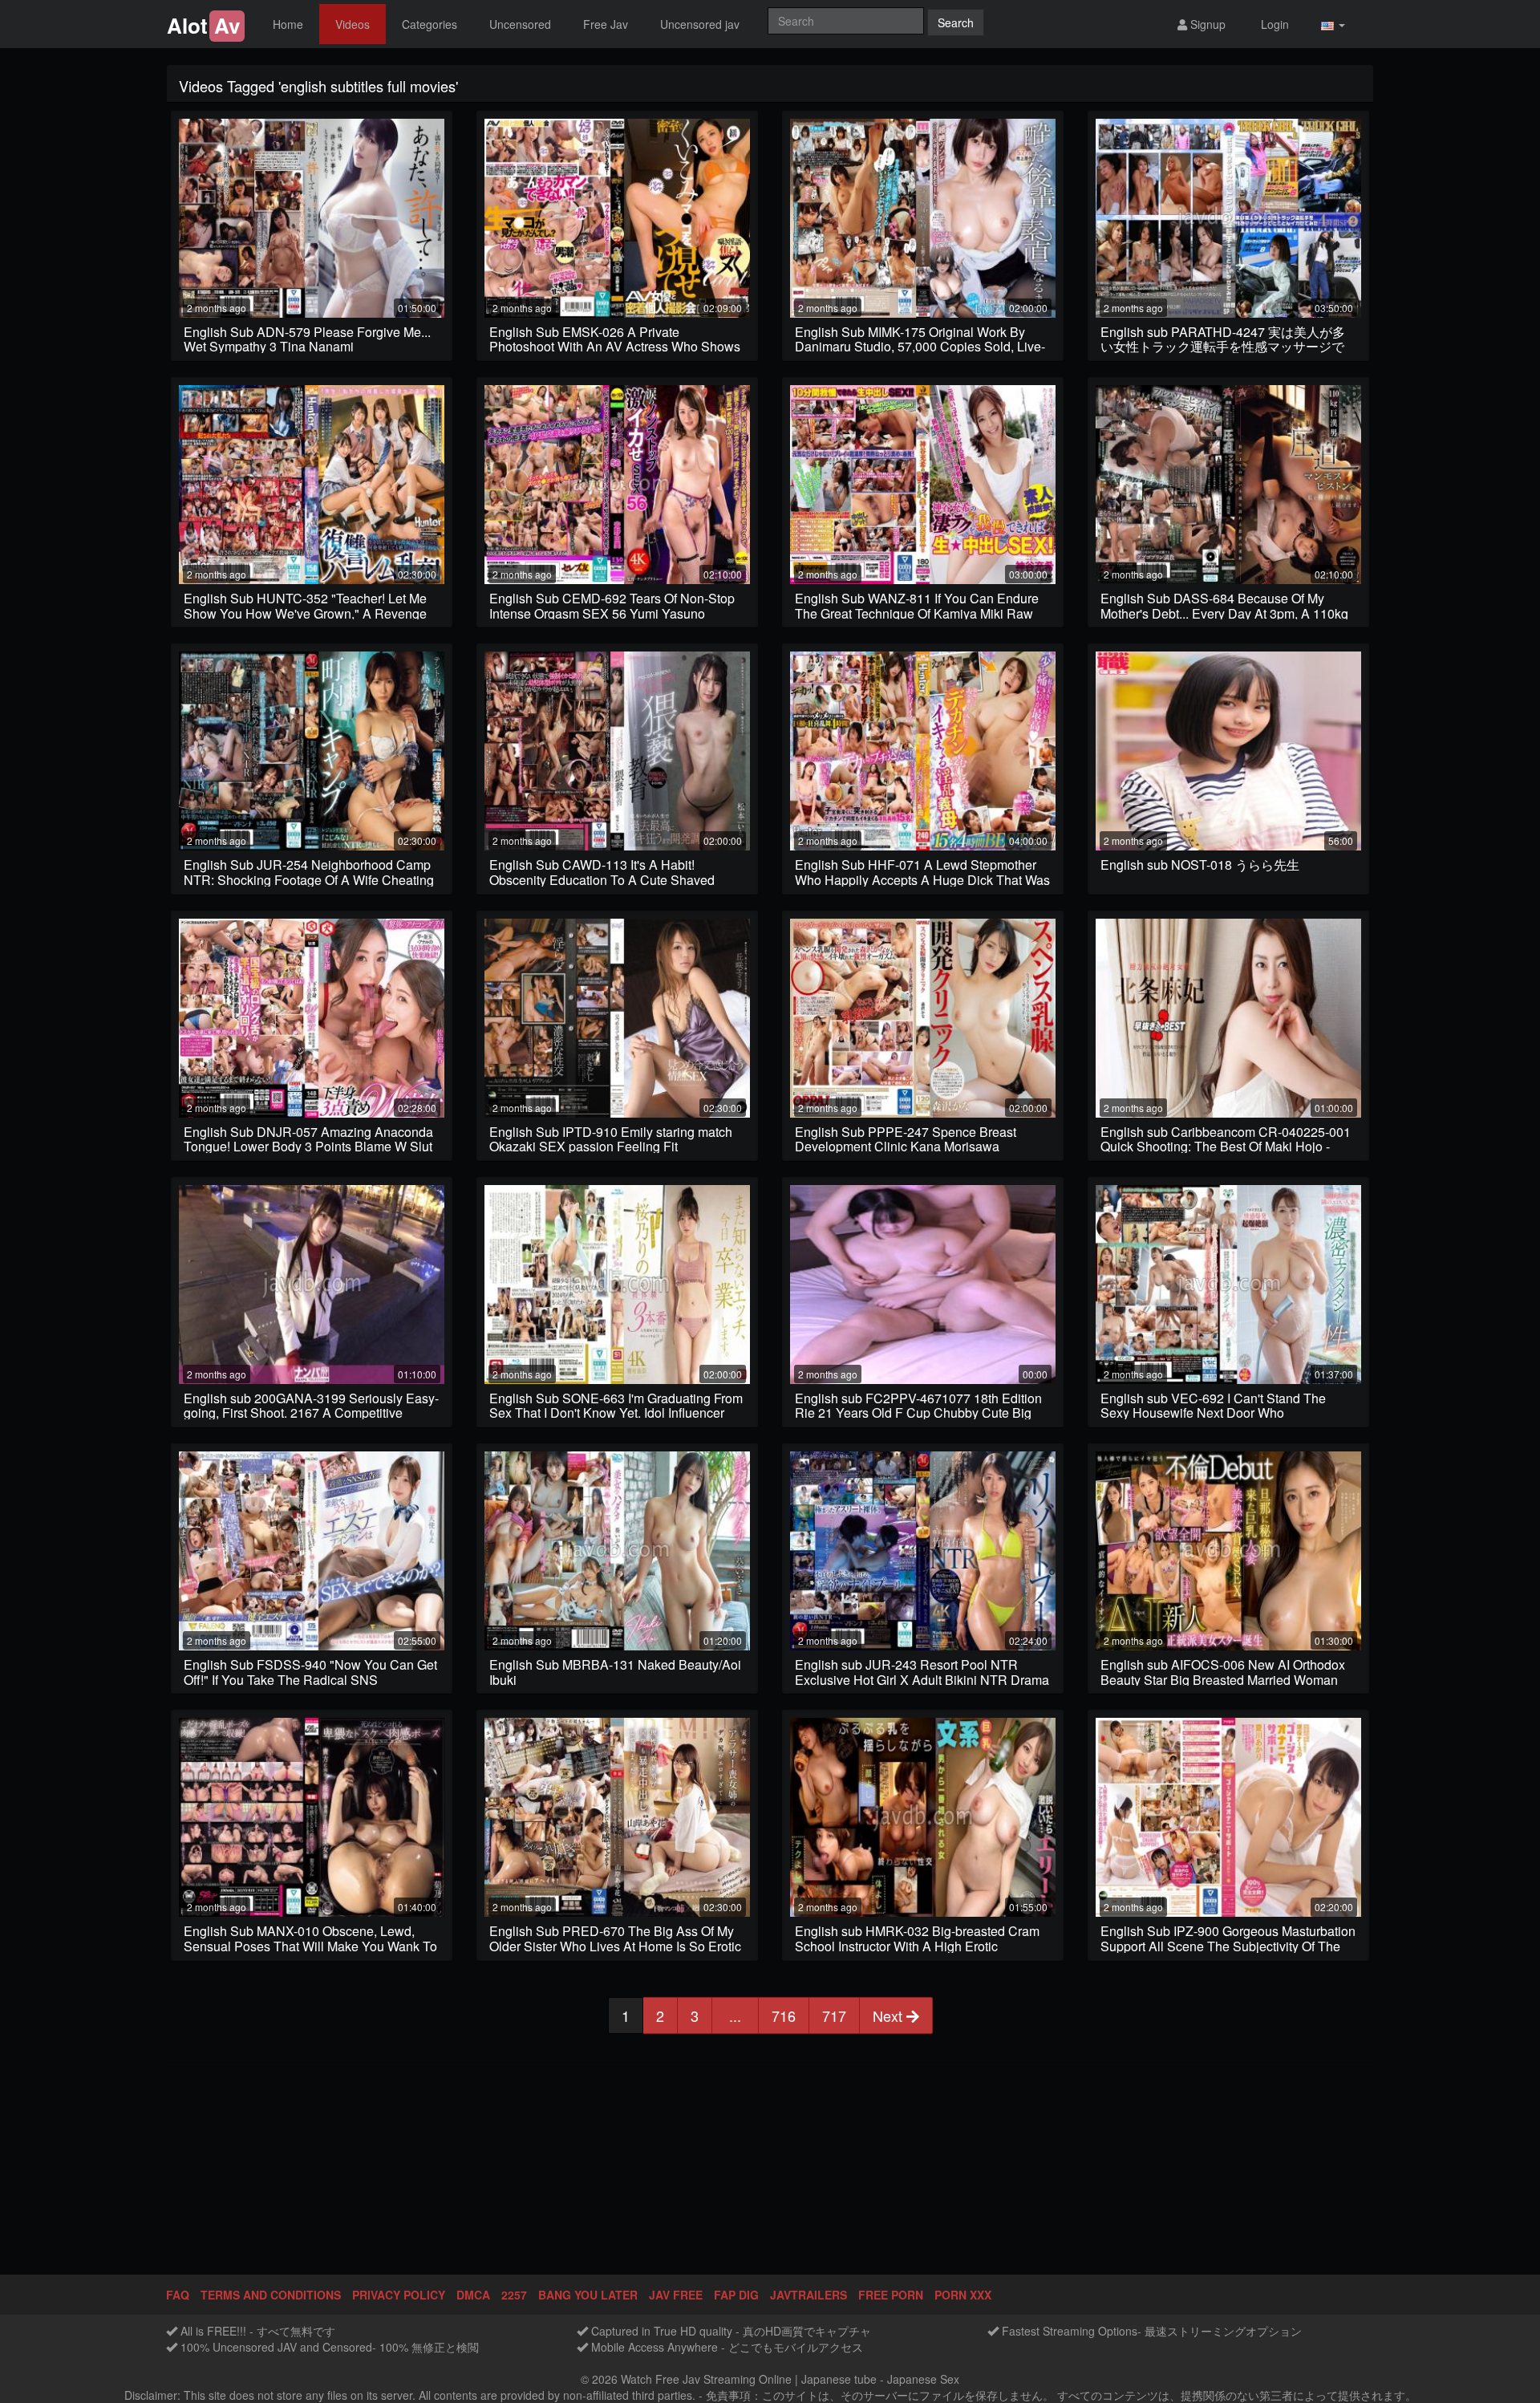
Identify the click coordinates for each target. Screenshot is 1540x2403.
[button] (1333, 24)
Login (1273, 24)
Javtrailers (808, 2295)
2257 (514, 2295)
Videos (353, 24)
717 (834, 2015)
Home (288, 24)
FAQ (178, 2295)
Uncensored (520, 24)
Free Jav (606, 24)
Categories (430, 24)
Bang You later (588, 2295)
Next (890, 2015)
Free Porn (891, 2295)
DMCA (473, 2295)
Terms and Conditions (271, 2295)
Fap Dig (736, 2295)
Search (956, 22)
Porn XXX (963, 2295)
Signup (1206, 24)
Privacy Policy (399, 2295)
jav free (676, 2295)
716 (784, 2015)
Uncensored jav (700, 24)
